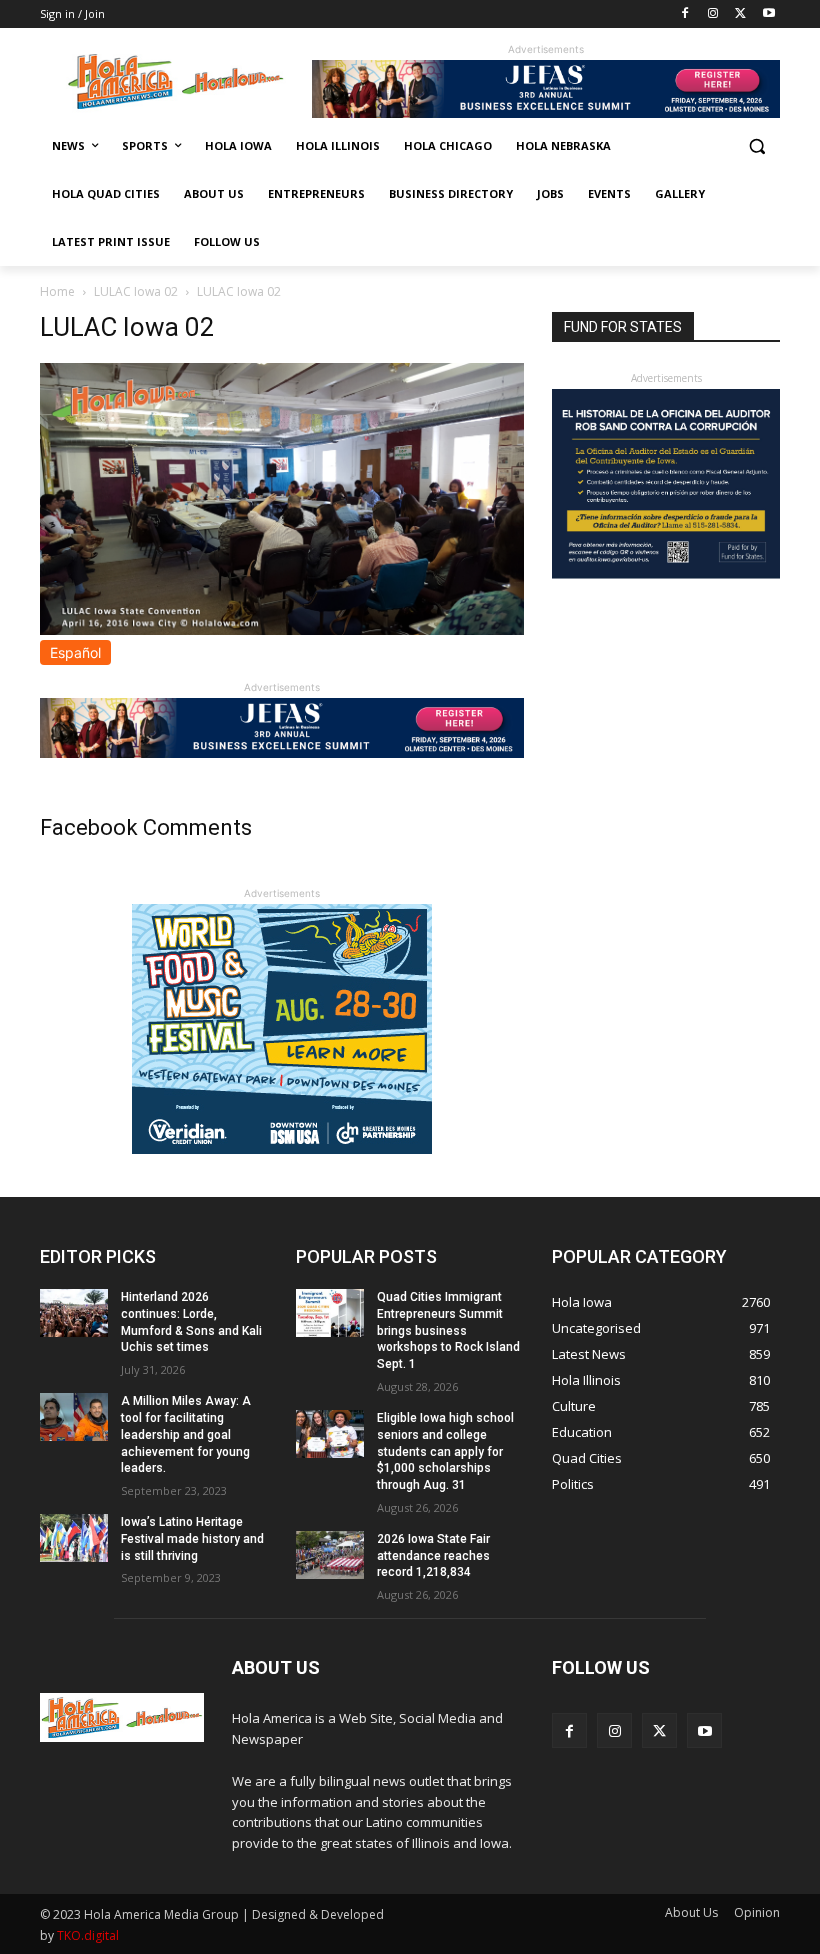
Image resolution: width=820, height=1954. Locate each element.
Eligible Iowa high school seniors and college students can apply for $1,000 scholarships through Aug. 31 (445, 1451)
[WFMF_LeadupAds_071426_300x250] (282, 1148)
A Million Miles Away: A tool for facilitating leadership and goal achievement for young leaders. (186, 1434)
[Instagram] (713, 14)
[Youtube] (768, 14)
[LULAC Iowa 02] (282, 629)
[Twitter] (740, 14)
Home (57, 291)
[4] (546, 112)
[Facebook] (685, 14)
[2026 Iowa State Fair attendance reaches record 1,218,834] (330, 1555)
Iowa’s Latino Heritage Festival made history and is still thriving (192, 1539)
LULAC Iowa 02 (136, 291)
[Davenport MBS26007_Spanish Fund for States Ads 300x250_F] (666, 573)
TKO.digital (88, 1935)
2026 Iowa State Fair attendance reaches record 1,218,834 (433, 1556)
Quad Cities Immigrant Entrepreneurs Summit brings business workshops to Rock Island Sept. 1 (448, 1330)
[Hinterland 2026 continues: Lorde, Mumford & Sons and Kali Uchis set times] (74, 1313)
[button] (756, 146)
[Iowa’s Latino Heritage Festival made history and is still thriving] (74, 1538)
